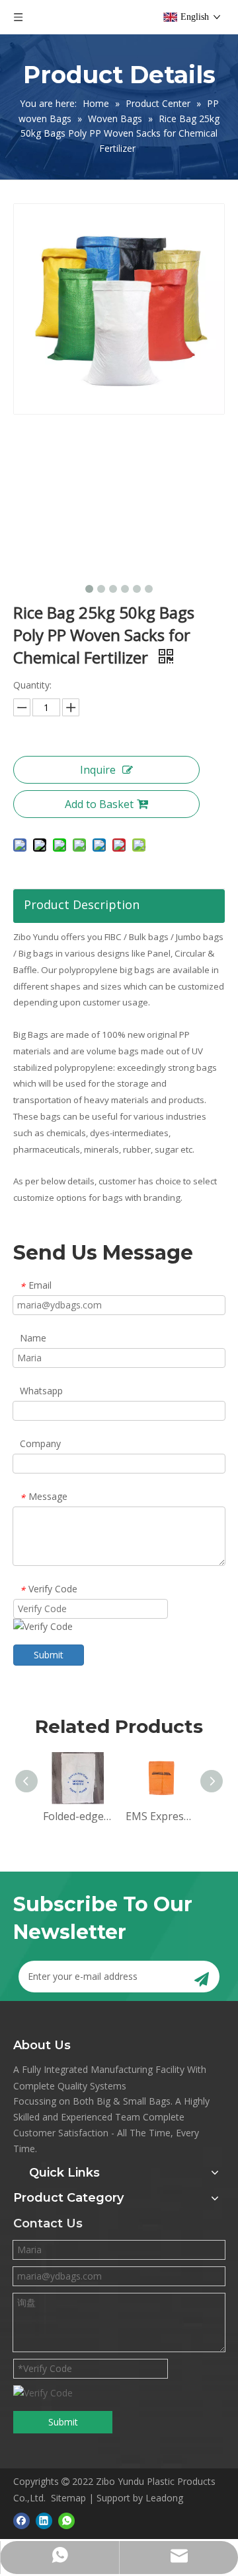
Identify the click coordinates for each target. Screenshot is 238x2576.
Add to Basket (99, 804)
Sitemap (68, 2498)
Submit (49, 1655)
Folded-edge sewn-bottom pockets (78, 1816)
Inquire (98, 770)
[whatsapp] (66, 2521)
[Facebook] (21, 2521)
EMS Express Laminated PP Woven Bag (160, 1816)
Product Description (82, 904)
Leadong (164, 2498)
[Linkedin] (44, 2521)
